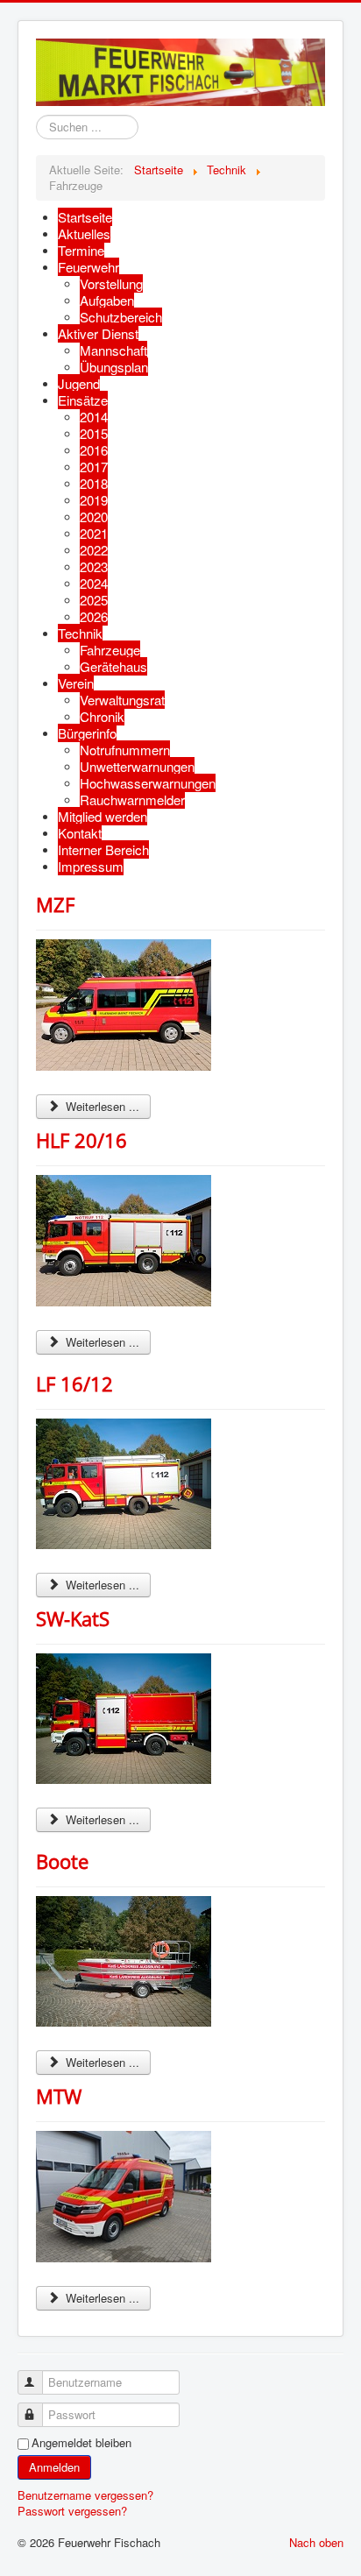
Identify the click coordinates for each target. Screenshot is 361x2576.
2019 (94, 500)
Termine (81, 250)
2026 (94, 616)
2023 (94, 566)
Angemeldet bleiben (81, 2443)
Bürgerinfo (87, 733)
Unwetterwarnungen (137, 766)
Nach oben (316, 2542)
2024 (94, 583)
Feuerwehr (88, 267)
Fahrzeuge (110, 650)
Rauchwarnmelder (132, 800)
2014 (94, 417)
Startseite (85, 217)
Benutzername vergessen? (85, 2495)
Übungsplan (114, 367)
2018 (94, 483)
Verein (76, 683)
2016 (94, 450)
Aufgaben (107, 300)
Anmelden (54, 2467)
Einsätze (83, 400)
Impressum (91, 866)
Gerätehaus (113, 666)
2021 (94, 533)
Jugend (79, 383)
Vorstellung (111, 283)
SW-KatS (73, 1618)
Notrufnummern (125, 750)
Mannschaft (113, 350)
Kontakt (80, 833)
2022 (94, 550)
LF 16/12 (74, 1384)
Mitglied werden (103, 816)
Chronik (102, 716)
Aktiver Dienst (98, 333)
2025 (94, 600)
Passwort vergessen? (72, 2511)
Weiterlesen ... (101, 1106)
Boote (62, 1861)
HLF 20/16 (81, 1140)
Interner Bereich (103, 849)
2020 (94, 517)
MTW (59, 2096)
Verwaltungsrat (122, 700)
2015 (94, 433)
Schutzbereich (121, 317)
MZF (55, 904)
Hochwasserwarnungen (148, 783)
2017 (94, 467)
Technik (80, 633)
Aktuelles (84, 234)
